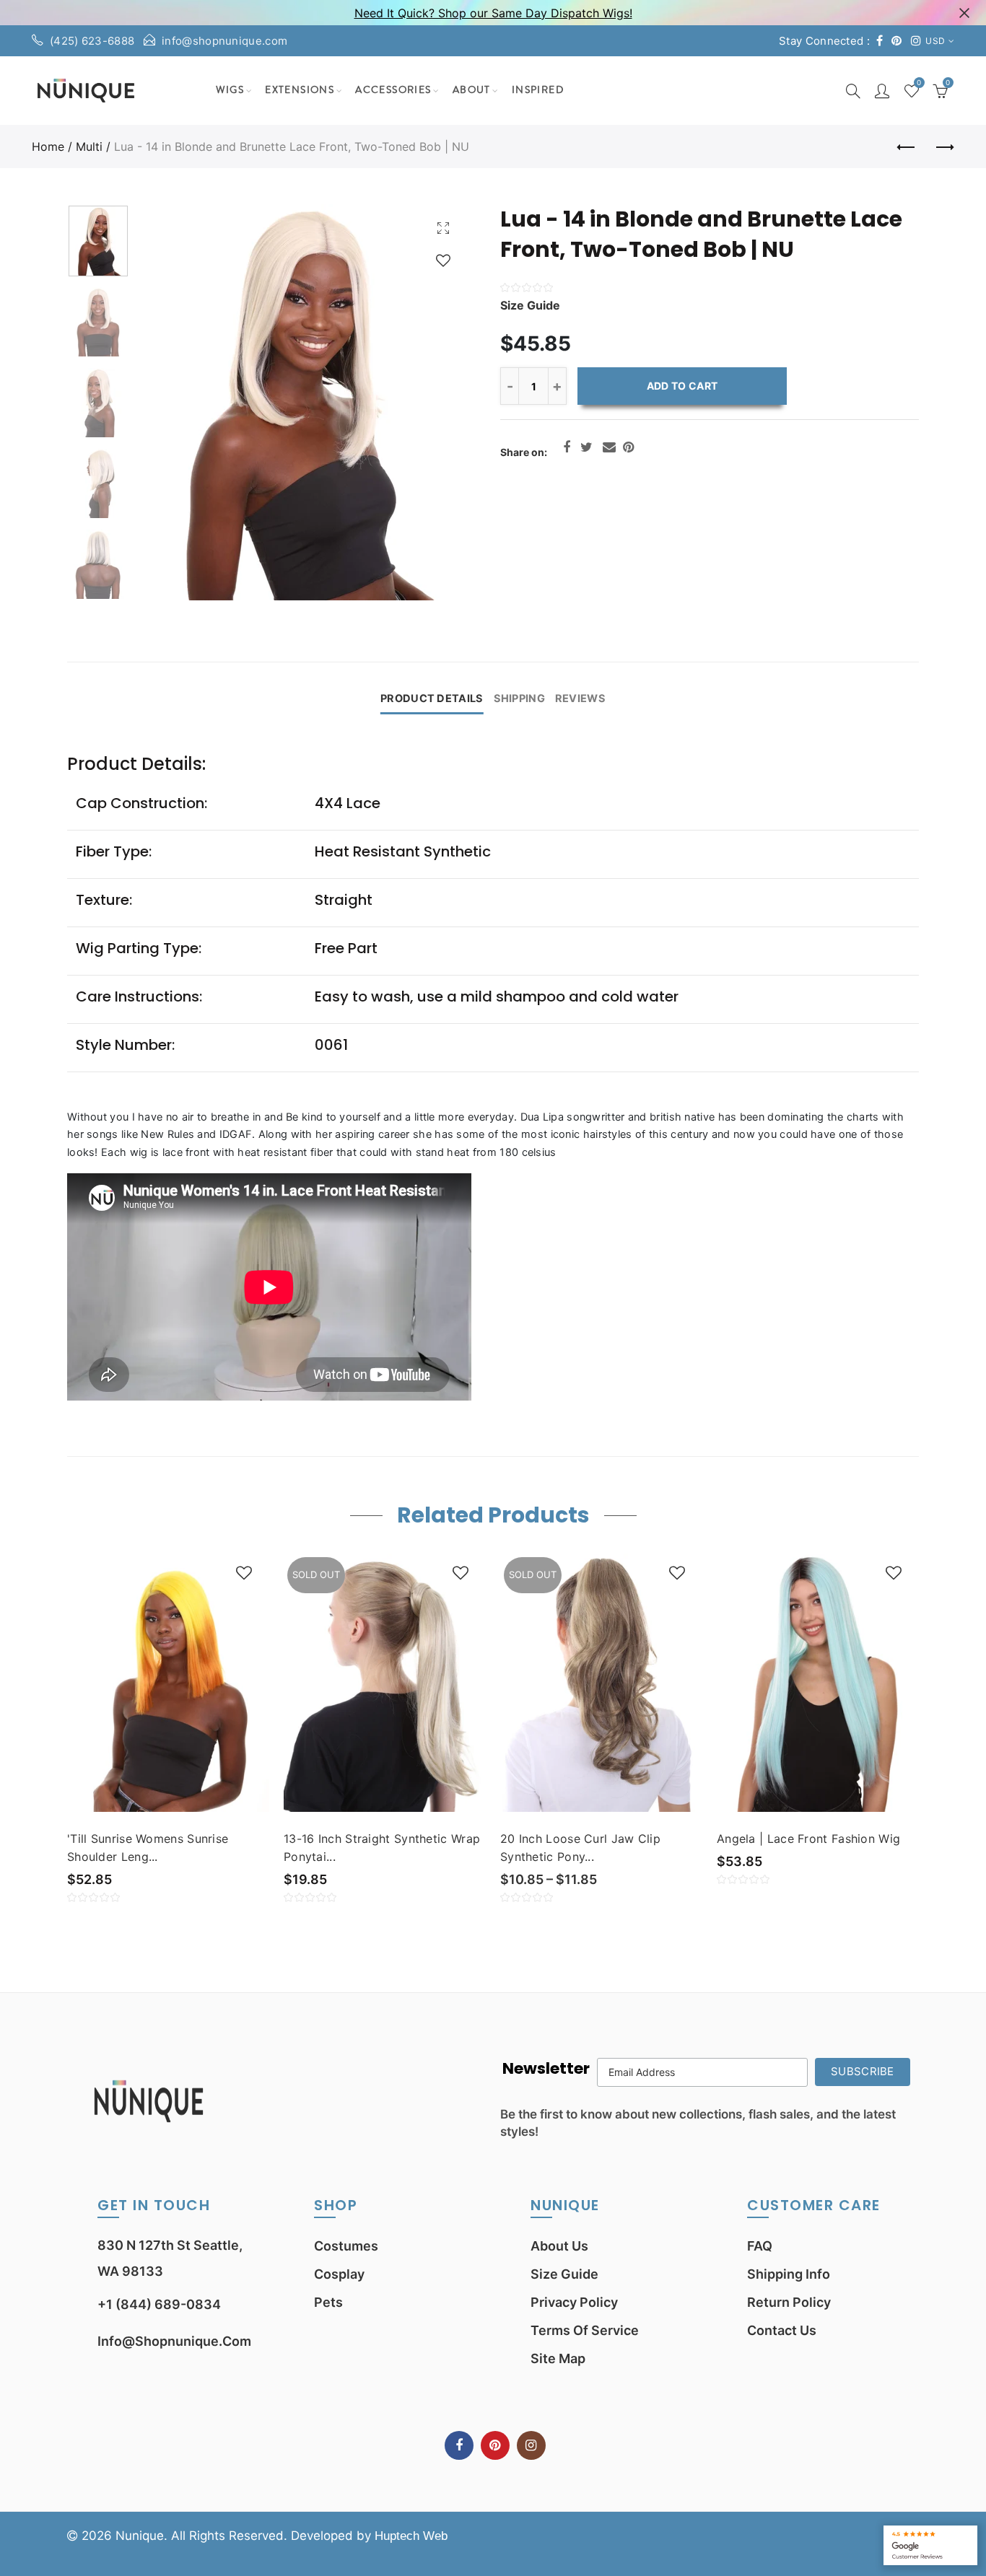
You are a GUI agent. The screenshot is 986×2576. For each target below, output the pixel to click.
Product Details (432, 698)
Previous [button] (175, 402)
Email (609, 447)
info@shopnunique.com (224, 41)
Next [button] (430, 402)
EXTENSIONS (300, 90)
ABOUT (472, 90)
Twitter (586, 447)
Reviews (580, 698)
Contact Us (782, 2330)
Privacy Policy (574, 2302)
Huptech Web (411, 2536)
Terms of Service (585, 2330)
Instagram (531, 2445)
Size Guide (564, 2274)
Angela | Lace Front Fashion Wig (808, 1839)
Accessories (393, 90)
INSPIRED (538, 90)
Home (48, 146)
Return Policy (789, 2302)
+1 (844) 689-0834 (159, 2304)
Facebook (567, 447)
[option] (302, 402)
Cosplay (339, 2274)
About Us (559, 2246)
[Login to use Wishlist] (443, 260)
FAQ (760, 2246)
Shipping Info (789, 2274)
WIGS (230, 90)
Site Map (558, 2358)
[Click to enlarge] (443, 228)
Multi (89, 146)
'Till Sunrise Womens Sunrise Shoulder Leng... (148, 1848)
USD (935, 41)
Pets (328, 2302)
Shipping (519, 698)
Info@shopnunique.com (174, 2341)
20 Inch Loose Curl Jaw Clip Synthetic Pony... (580, 1848)
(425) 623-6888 (92, 41)
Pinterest (628, 447)
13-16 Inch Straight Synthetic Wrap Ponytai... (382, 1848)
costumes (346, 2246)
